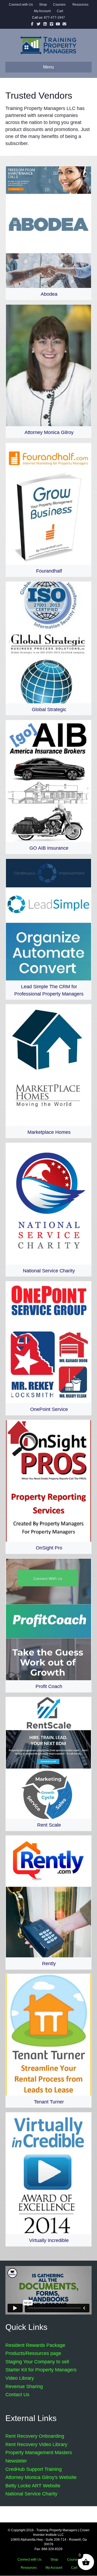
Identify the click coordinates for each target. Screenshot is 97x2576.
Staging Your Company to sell (37, 2362)
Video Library (20, 2378)
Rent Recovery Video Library (36, 2444)
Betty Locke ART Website (33, 2486)
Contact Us (17, 2395)
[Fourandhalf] (48, 510)
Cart (60, 11)
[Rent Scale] (48, 1764)
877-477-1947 (54, 18)
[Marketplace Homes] (48, 1071)
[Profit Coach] (48, 1625)
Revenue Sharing (24, 2386)
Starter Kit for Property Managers (41, 2370)
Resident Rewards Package (35, 2345)
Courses (59, 5)
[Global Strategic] (48, 648)
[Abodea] (48, 233)
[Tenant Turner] (48, 2041)
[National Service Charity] (48, 1210)
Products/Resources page (33, 2353)
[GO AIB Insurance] (48, 787)
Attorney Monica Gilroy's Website (41, 2477)
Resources (80, 5)
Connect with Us (21, 5)
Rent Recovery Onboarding (35, 2436)
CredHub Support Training (34, 2469)
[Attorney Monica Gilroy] (48, 371)
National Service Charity (31, 2494)
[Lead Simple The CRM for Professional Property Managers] (48, 929)
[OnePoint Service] (48, 1348)
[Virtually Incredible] (48, 2179)
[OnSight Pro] (48, 1487)
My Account (42, 11)
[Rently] (48, 1902)
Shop (43, 5)
